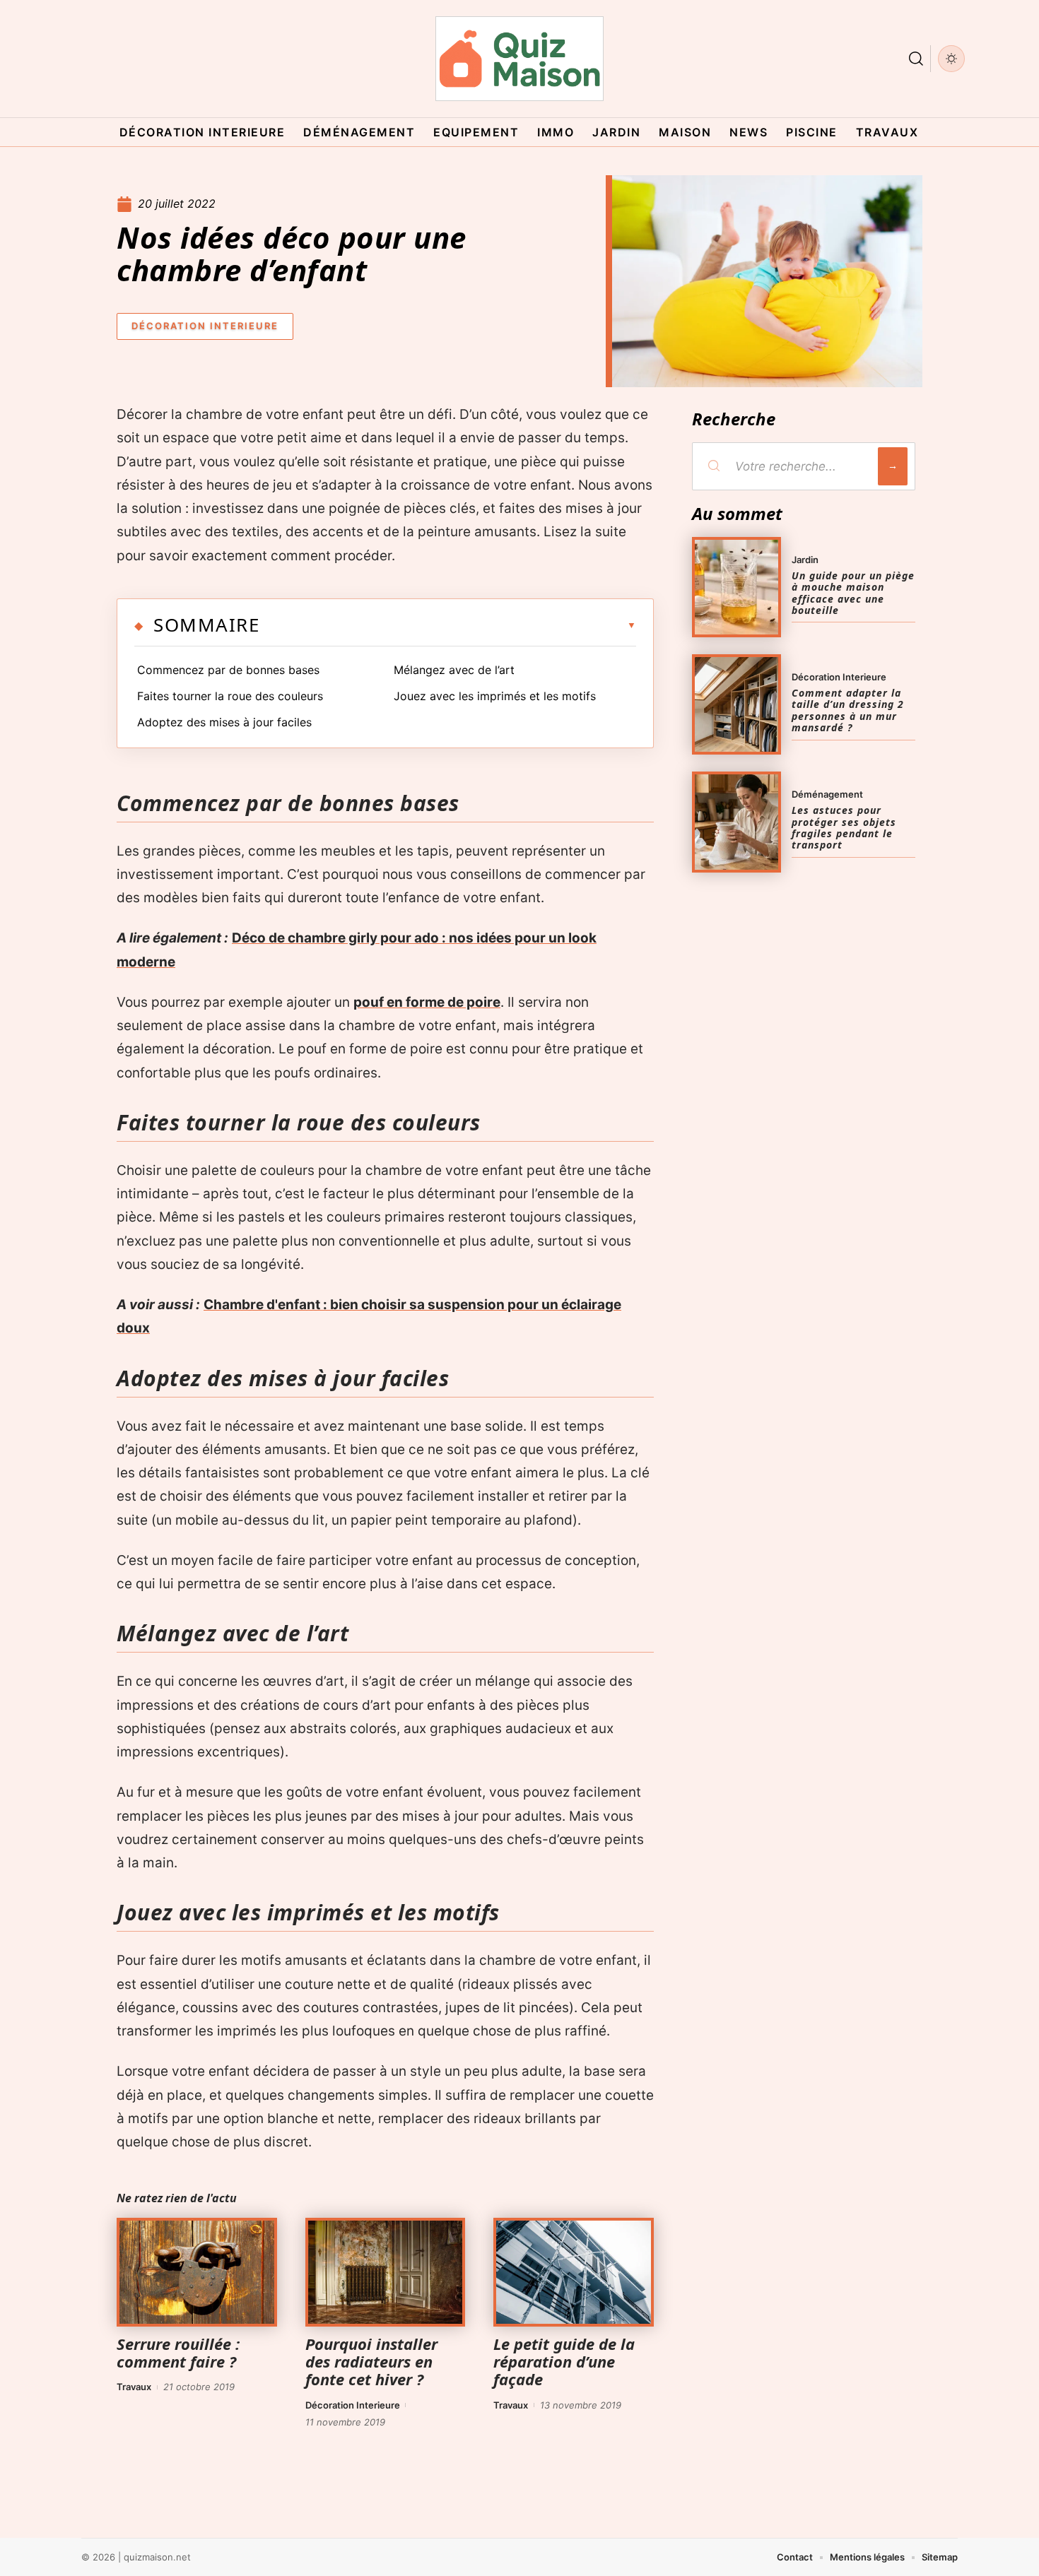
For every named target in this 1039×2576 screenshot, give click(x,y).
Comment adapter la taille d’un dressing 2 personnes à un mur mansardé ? (848, 710)
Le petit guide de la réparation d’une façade (564, 2361)
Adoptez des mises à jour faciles (224, 722)
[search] (916, 59)
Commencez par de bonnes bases (228, 670)
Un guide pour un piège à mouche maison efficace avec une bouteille (853, 593)
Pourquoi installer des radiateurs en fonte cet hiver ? (371, 2361)
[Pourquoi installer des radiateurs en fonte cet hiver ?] (386, 2272)
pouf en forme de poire (427, 1002)
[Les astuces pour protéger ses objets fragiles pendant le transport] (736, 822)
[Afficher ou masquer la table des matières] (448, 625)
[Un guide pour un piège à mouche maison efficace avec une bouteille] (736, 587)
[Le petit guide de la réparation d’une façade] (574, 2272)
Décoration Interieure (205, 326)
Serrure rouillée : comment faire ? (178, 2352)
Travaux (134, 2387)
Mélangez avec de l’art (454, 670)
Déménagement (827, 794)
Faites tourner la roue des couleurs (230, 696)
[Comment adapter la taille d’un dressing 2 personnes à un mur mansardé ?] (736, 704)
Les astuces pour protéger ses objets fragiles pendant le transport (844, 827)
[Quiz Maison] (519, 59)
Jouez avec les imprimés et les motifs (495, 696)
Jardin (805, 560)
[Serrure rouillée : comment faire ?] (197, 2272)
